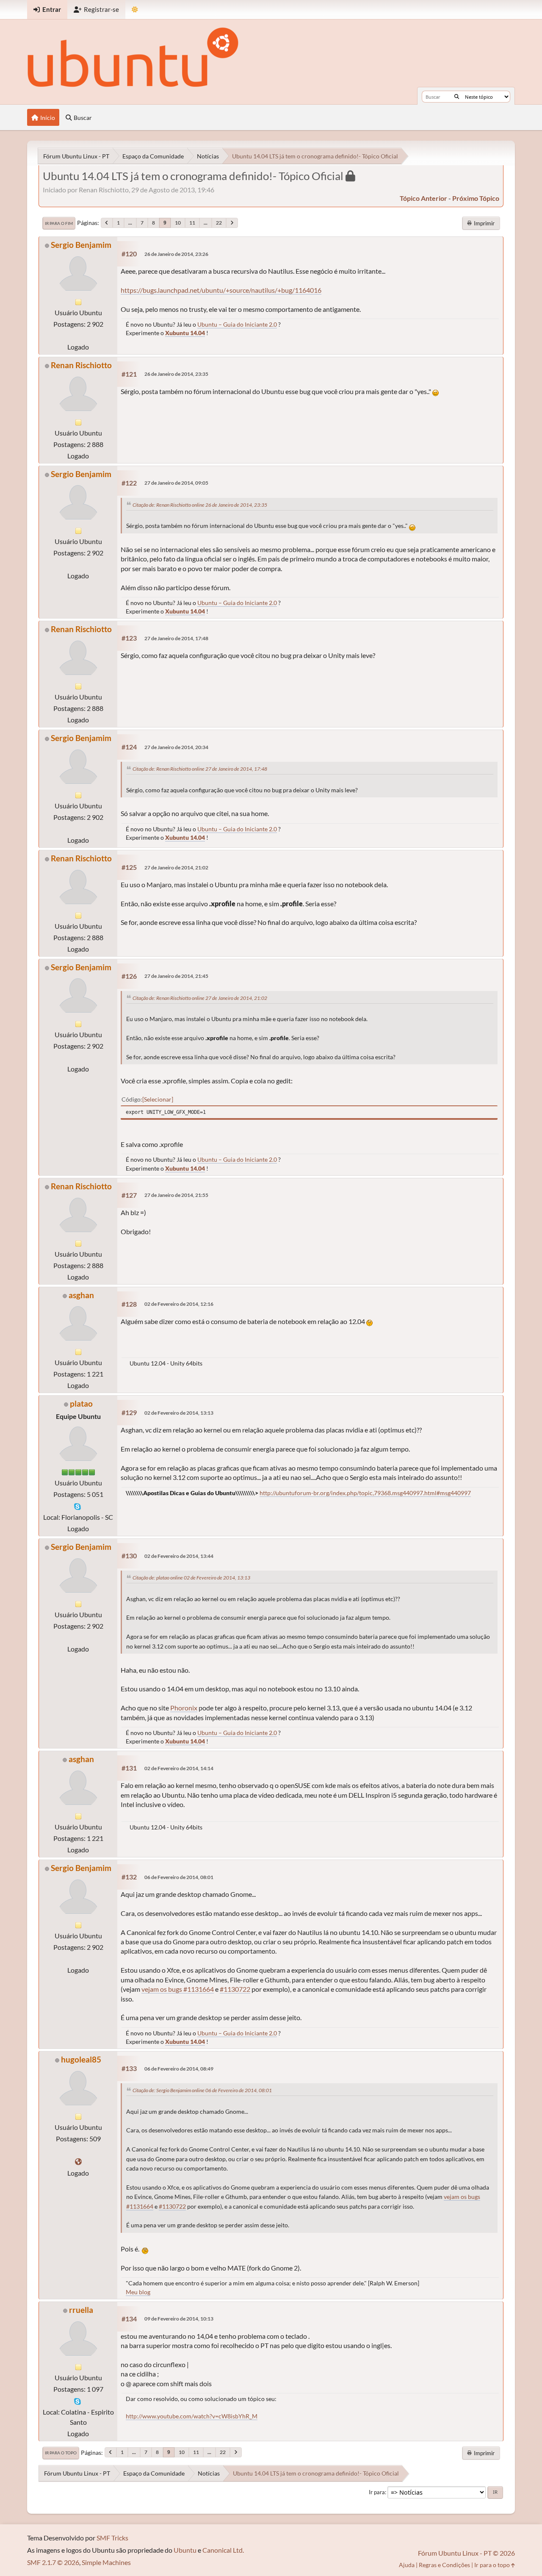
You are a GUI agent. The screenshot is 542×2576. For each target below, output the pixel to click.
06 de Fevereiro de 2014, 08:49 (179, 2069)
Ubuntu (185, 2550)
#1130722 (235, 1989)
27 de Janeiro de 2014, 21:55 (176, 1195)
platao (81, 1403)
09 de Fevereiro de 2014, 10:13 (179, 2319)
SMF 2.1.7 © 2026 (53, 2562)
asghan (81, 1295)
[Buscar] (457, 97)
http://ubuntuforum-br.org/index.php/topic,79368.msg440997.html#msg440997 (365, 1493)
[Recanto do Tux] (78, 2161)
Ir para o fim (59, 223)
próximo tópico (476, 198)
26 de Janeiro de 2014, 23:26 (176, 254)
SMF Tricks (112, 2538)
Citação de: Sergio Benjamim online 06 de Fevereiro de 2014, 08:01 (202, 2090)
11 (192, 223)
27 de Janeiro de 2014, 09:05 (176, 483)
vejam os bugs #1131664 (178, 1989)
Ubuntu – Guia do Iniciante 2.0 (237, 324)
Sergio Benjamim (81, 245)
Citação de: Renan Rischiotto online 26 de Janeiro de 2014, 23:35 (200, 505)
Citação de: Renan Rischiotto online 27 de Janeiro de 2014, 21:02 (200, 998)
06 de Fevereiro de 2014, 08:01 (179, 1877)
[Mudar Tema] (135, 10)
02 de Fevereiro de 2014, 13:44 (179, 1556)
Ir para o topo (61, 2453)
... (130, 223)
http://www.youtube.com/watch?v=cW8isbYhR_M (192, 2416)
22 (219, 223)
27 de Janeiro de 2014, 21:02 (176, 867)
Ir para (377, 2492)
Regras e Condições (444, 2565)
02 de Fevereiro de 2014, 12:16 (179, 1304)
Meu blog (138, 2292)
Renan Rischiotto (81, 365)
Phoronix (184, 1708)
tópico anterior (423, 198)
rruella (81, 2310)
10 (178, 223)
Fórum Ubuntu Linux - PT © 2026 (466, 2553)
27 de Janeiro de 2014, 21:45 (176, 976)
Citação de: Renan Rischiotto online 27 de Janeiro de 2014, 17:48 (200, 769)
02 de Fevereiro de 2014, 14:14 (179, 1768)
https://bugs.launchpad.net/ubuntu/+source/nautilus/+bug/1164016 (221, 290)
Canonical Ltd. (223, 2550)
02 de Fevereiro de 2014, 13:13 (179, 1413)
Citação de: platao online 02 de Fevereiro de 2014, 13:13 (191, 1578)
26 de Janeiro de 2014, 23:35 (176, 374)
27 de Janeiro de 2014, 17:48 (176, 638)
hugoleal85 (81, 2059)
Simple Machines (106, 2562)
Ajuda (407, 2565)
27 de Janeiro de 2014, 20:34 (176, 747)
